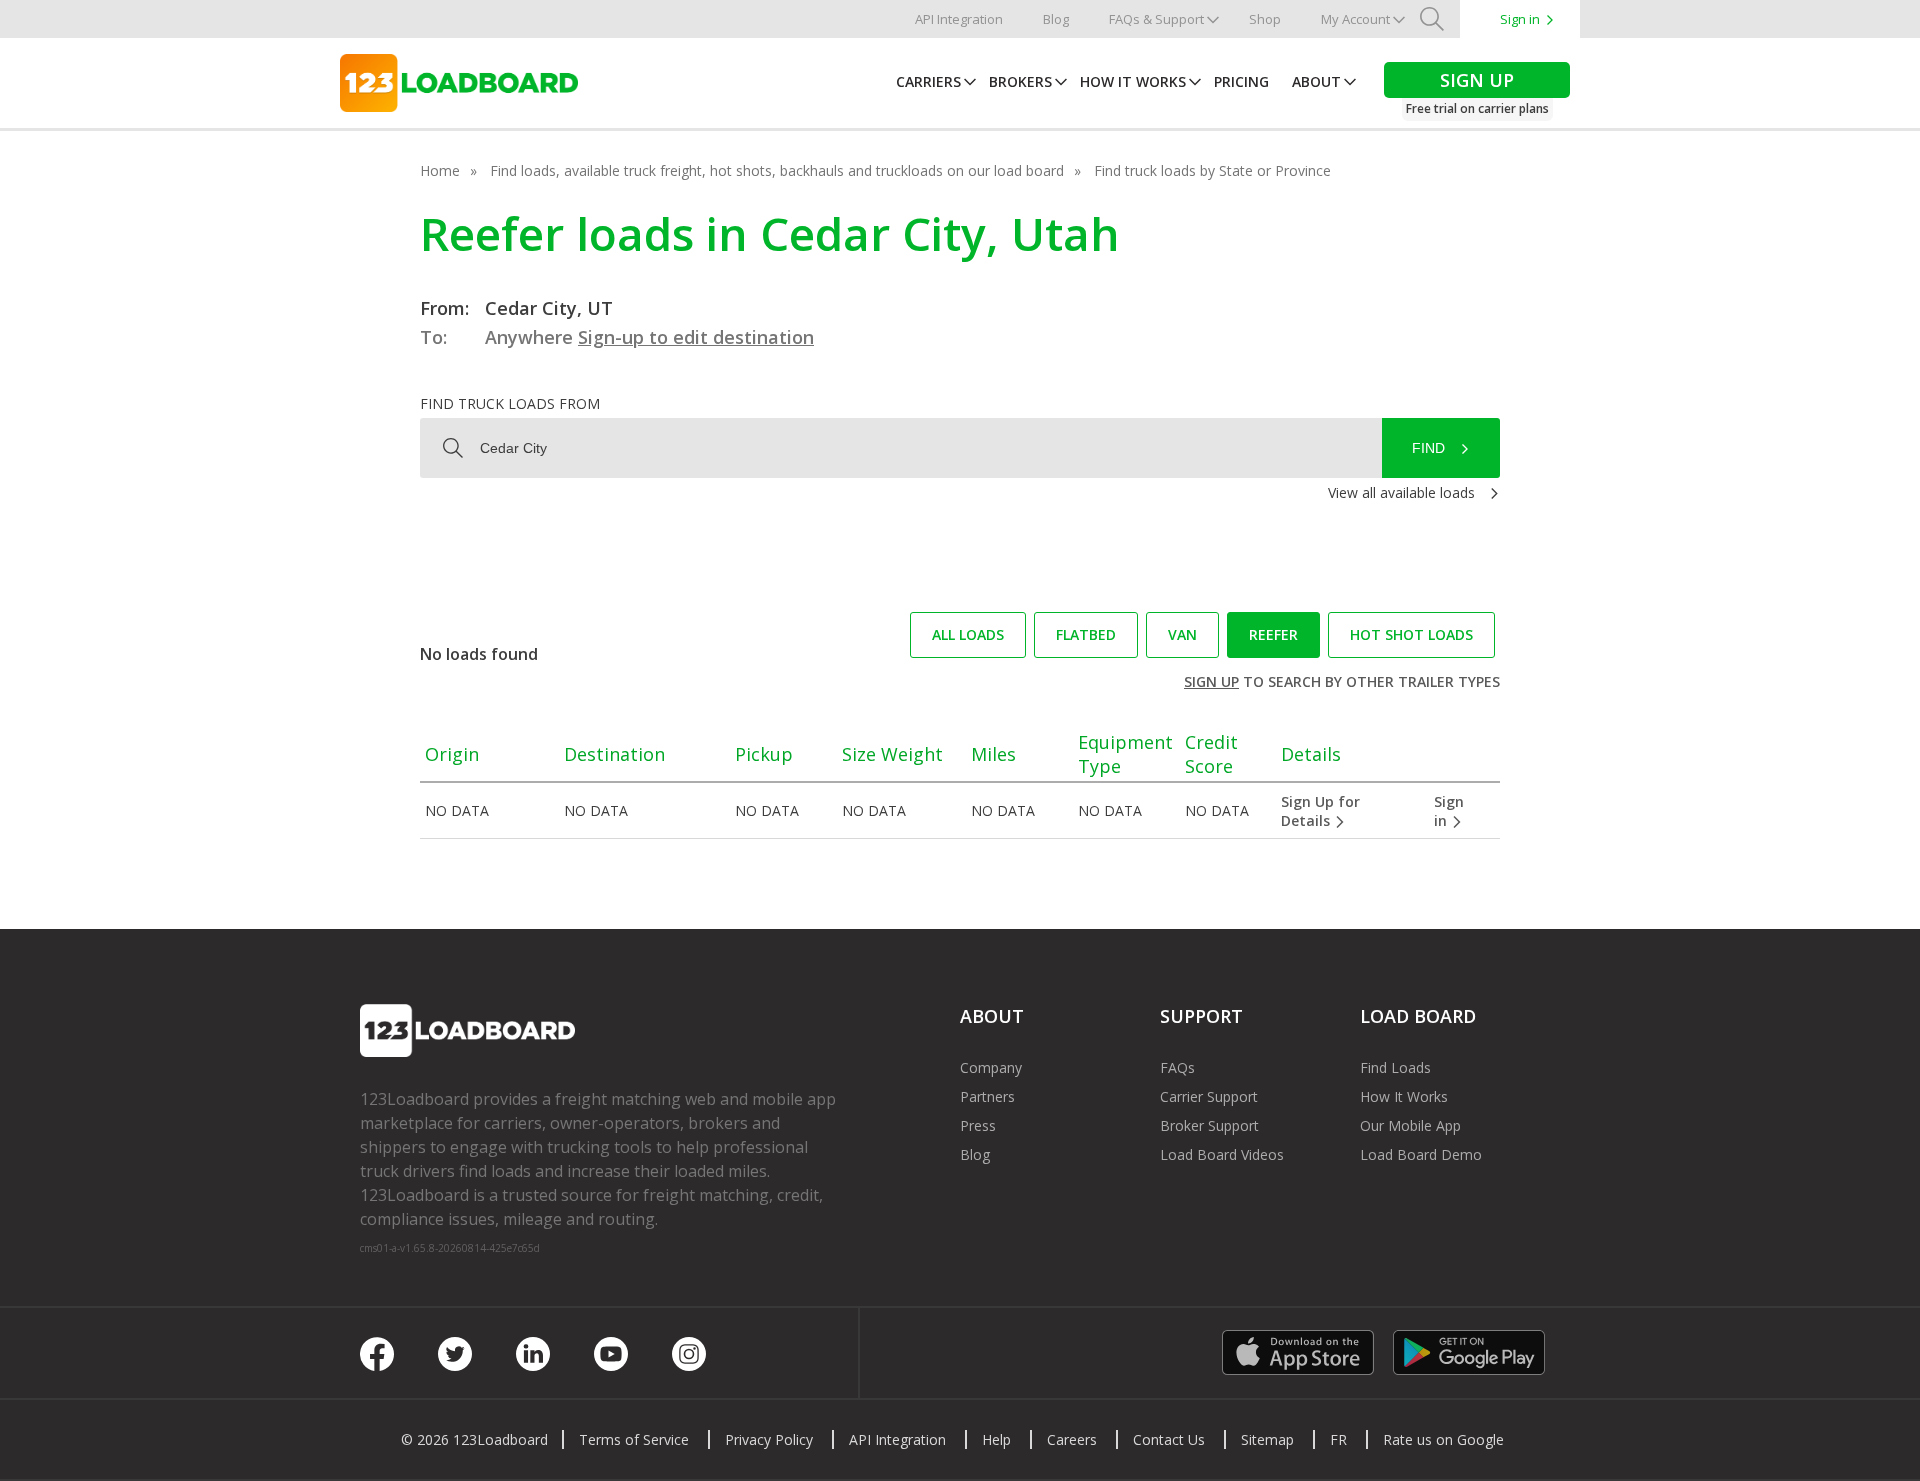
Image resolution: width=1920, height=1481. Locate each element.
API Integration (959, 19)
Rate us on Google (1443, 1439)
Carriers (928, 81)
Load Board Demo (1421, 1154)
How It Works (1133, 81)
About (1316, 81)
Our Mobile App (1410, 1125)
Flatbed (1086, 634)
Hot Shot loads (1411, 634)
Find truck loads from (510, 403)
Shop (1265, 19)
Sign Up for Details (1320, 811)
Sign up (1211, 681)
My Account (1355, 19)
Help (996, 1439)
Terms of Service (634, 1439)
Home (440, 170)
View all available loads (1401, 492)
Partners (987, 1096)
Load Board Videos (1222, 1154)
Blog (1056, 19)
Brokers (1020, 81)
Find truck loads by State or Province (1212, 170)
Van (1182, 634)
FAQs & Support (1156, 19)
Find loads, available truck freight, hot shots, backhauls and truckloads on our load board (777, 170)
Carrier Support (1209, 1096)
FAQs (1177, 1067)
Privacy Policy (769, 1439)
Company (991, 1067)
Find (1428, 448)
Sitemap (1267, 1439)
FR (1338, 1439)
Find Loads (1395, 1067)
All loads (968, 634)
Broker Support (1209, 1125)
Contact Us (1169, 1439)
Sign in (1520, 19)
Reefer (1273, 634)
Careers (1072, 1439)
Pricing (1241, 81)
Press (978, 1125)
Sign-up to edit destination (696, 337)
